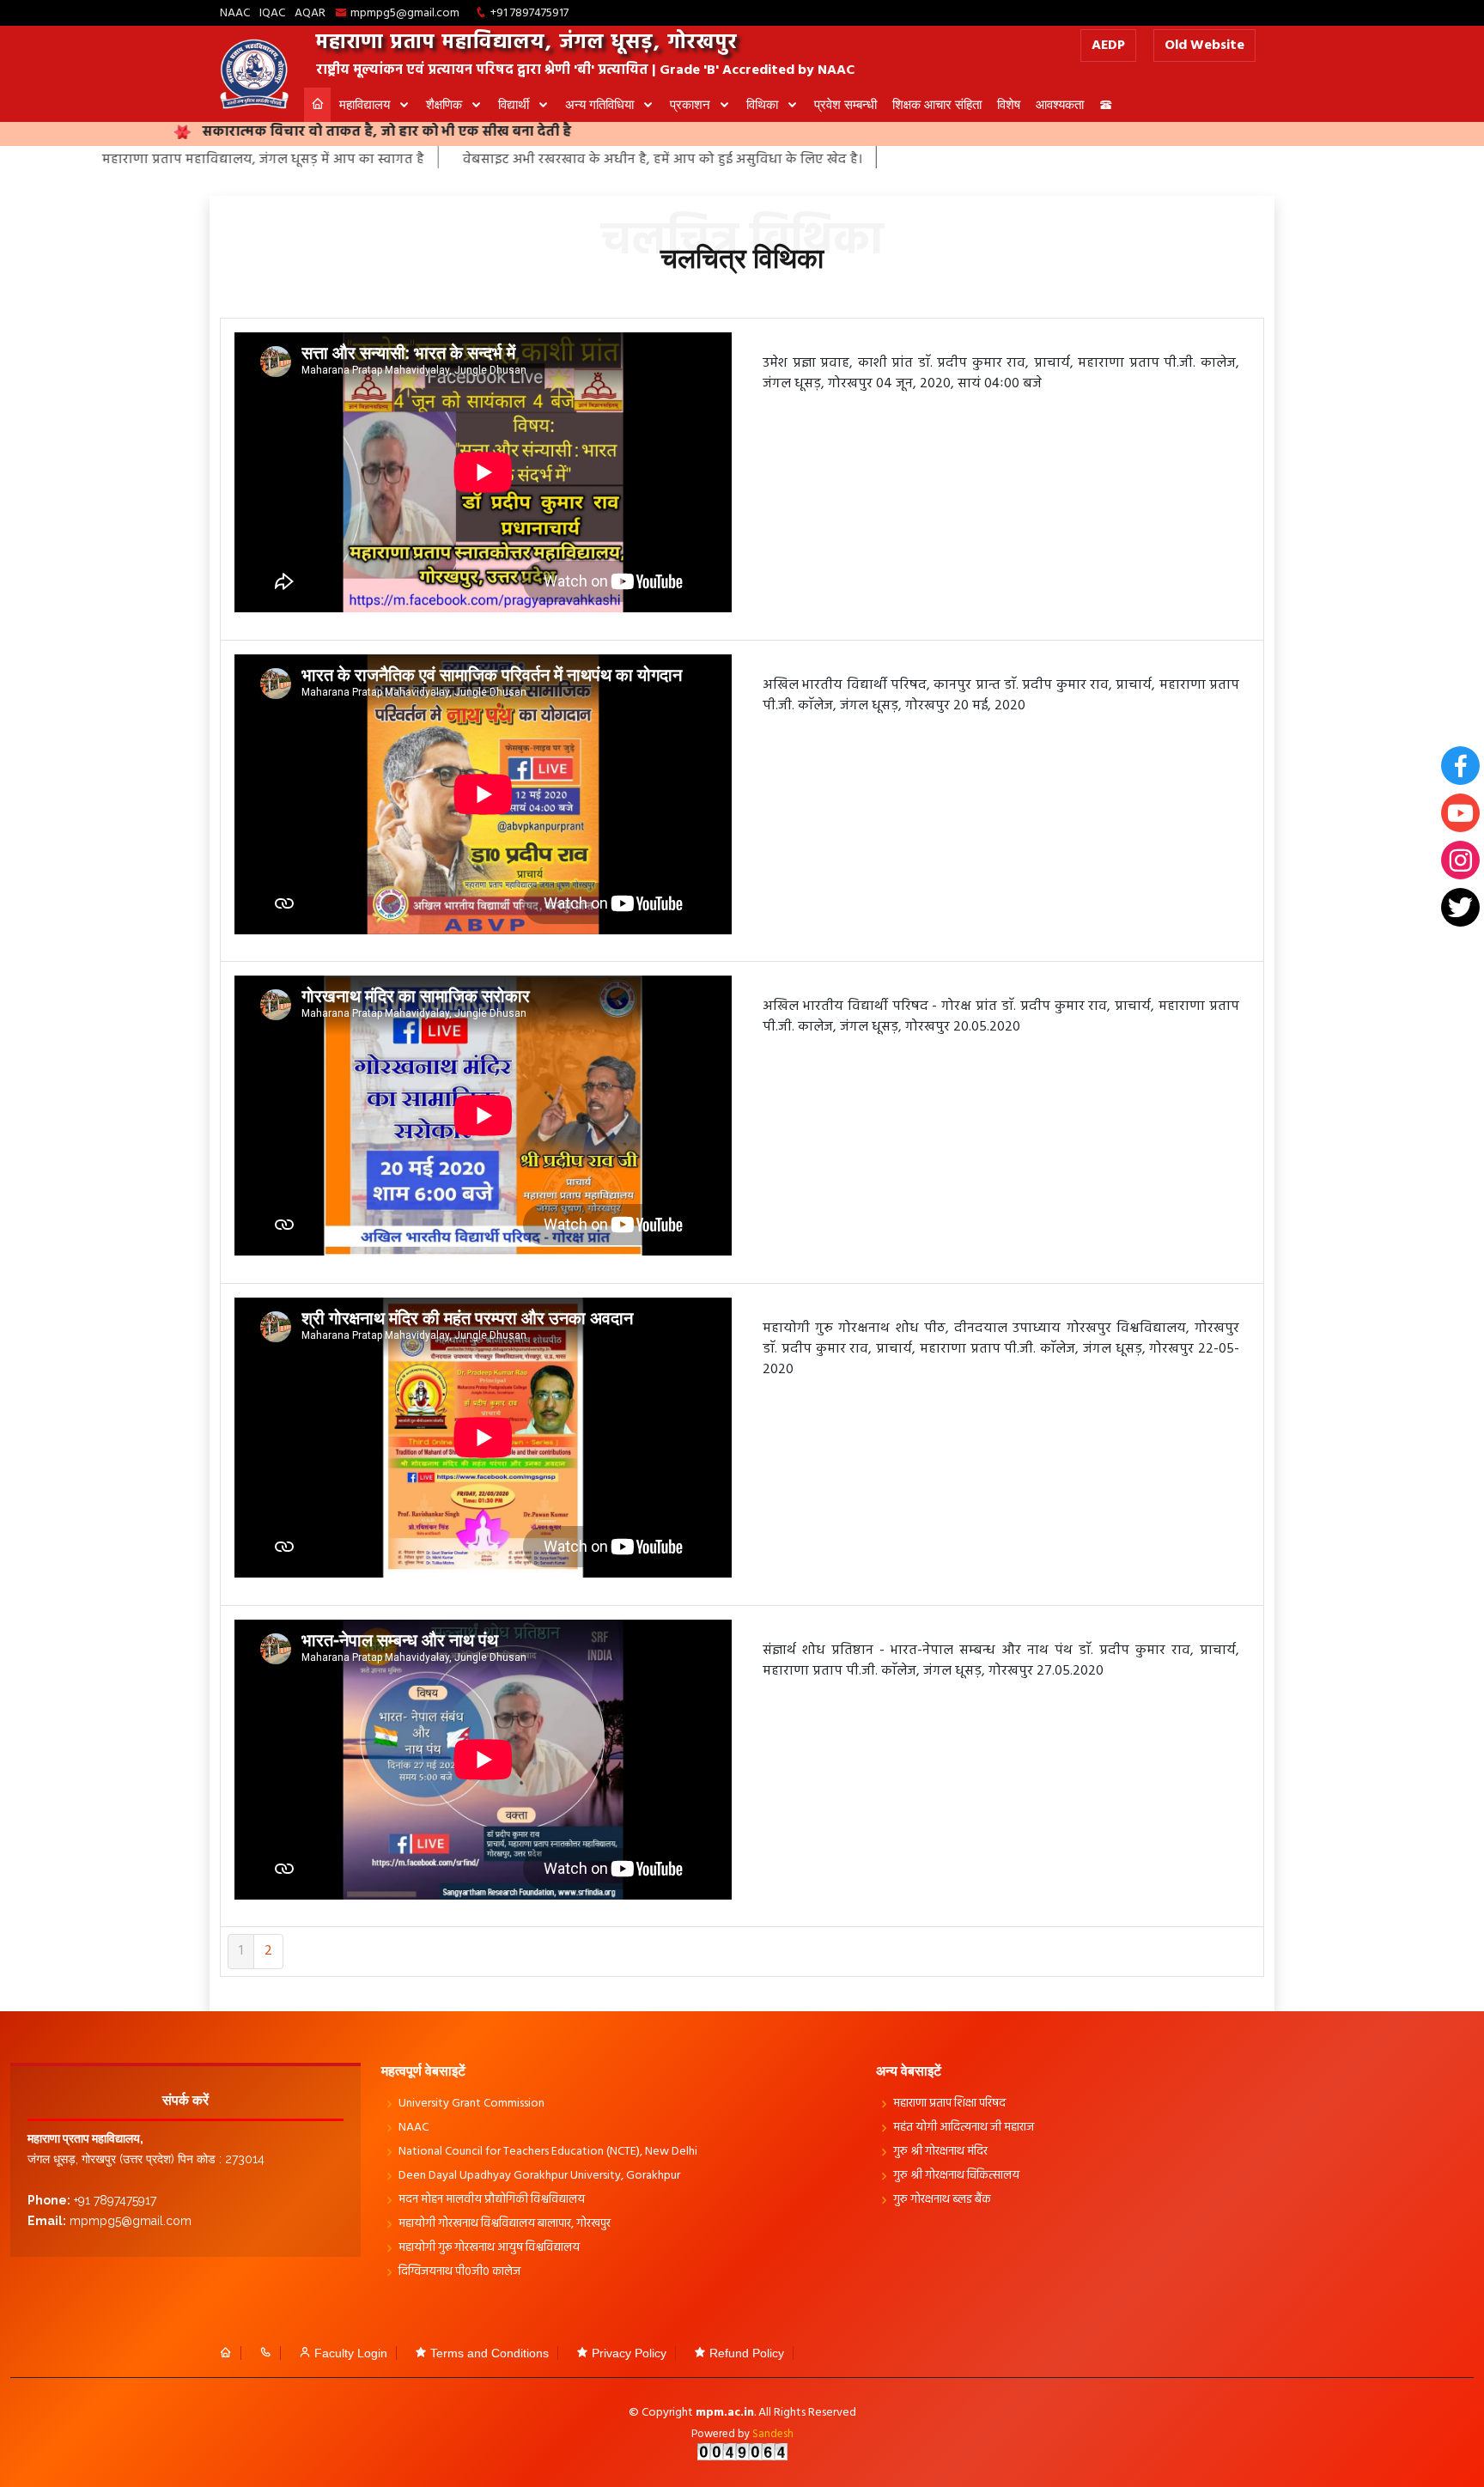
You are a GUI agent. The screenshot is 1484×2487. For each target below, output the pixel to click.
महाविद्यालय (366, 104)
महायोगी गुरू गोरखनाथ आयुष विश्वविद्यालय (489, 2248)
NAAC (235, 13)
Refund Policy (747, 2353)
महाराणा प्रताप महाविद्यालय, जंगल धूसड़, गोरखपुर (527, 43)
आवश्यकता (1060, 104)
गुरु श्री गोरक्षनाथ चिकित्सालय (956, 2176)
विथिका (764, 104)
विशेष (1009, 104)
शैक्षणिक (446, 104)
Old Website (1204, 46)
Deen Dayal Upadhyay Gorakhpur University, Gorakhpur (539, 2176)
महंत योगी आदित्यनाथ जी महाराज (964, 2128)
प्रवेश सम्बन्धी (845, 104)
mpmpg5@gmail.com (405, 13)
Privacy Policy (629, 2353)
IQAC (272, 13)
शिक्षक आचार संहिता (937, 104)
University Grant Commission (471, 2104)
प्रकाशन (692, 104)
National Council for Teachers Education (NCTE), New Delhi (548, 2152)
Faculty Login (351, 2353)
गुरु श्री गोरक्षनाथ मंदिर (940, 2152)
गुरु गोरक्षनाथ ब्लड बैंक (942, 2200)
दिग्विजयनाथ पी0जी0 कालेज (459, 2272)
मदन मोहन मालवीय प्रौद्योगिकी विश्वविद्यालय (492, 2200)
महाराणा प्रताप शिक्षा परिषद (949, 2104)
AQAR (310, 13)
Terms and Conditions (490, 2353)
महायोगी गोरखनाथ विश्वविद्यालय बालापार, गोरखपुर (505, 2224)
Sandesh (773, 2434)
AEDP (1108, 46)
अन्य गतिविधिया (601, 104)
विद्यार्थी (515, 104)
